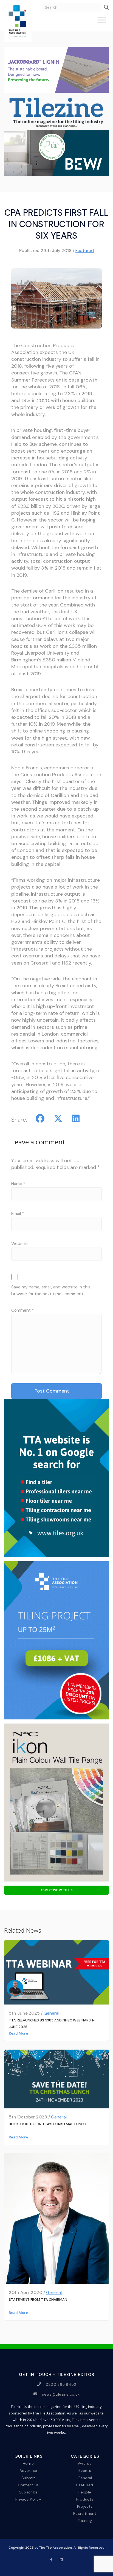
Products (85, 2499)
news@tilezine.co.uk (61, 2394)
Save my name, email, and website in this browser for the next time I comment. (51, 1290)
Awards (85, 2463)
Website (19, 1244)
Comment (22, 1310)
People (85, 2492)
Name (18, 1184)
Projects (85, 2506)
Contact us (28, 2485)
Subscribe (28, 2492)
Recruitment (85, 2513)
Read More (18, 2033)
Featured (85, 250)
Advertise (28, 2471)
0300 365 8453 (61, 2384)
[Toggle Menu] (102, 22)
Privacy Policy (28, 2499)
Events (85, 2471)
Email (18, 1214)
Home (28, 2463)
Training (85, 2521)
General (51, 2013)
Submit (28, 2478)
